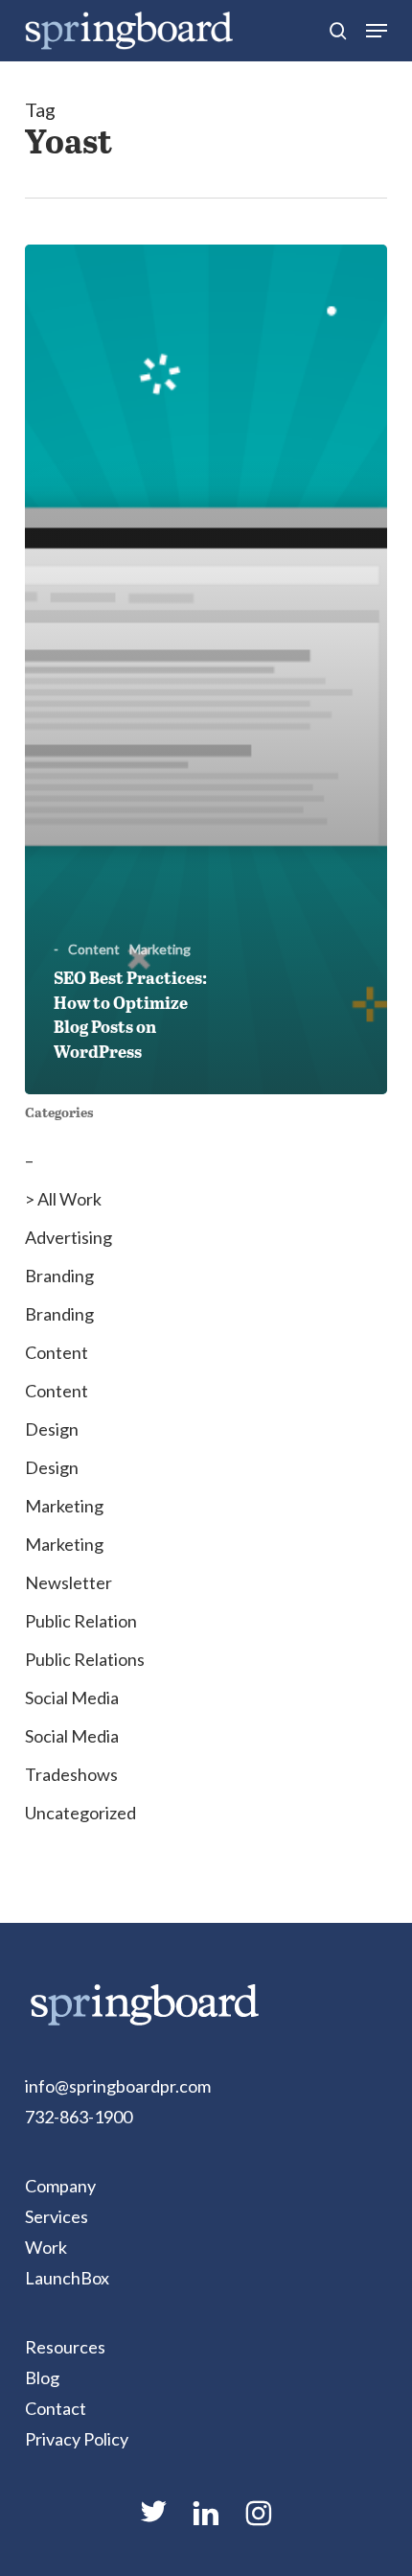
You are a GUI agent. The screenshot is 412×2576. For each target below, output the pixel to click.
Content (94, 949)
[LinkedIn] (206, 2521)
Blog (42, 2377)
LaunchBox (67, 2278)
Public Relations (85, 1659)
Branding (59, 1276)
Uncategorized (80, 1813)
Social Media (72, 1698)
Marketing (160, 949)
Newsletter (69, 1582)
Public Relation (81, 1621)
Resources (65, 2347)
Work (46, 2247)
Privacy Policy (77, 2439)
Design (52, 1429)
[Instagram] (259, 2521)
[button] (377, 31)
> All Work (63, 1199)
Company (60, 2186)
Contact (56, 2408)
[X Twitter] (153, 2519)
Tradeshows (71, 1774)
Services (57, 2216)
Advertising (69, 1237)
